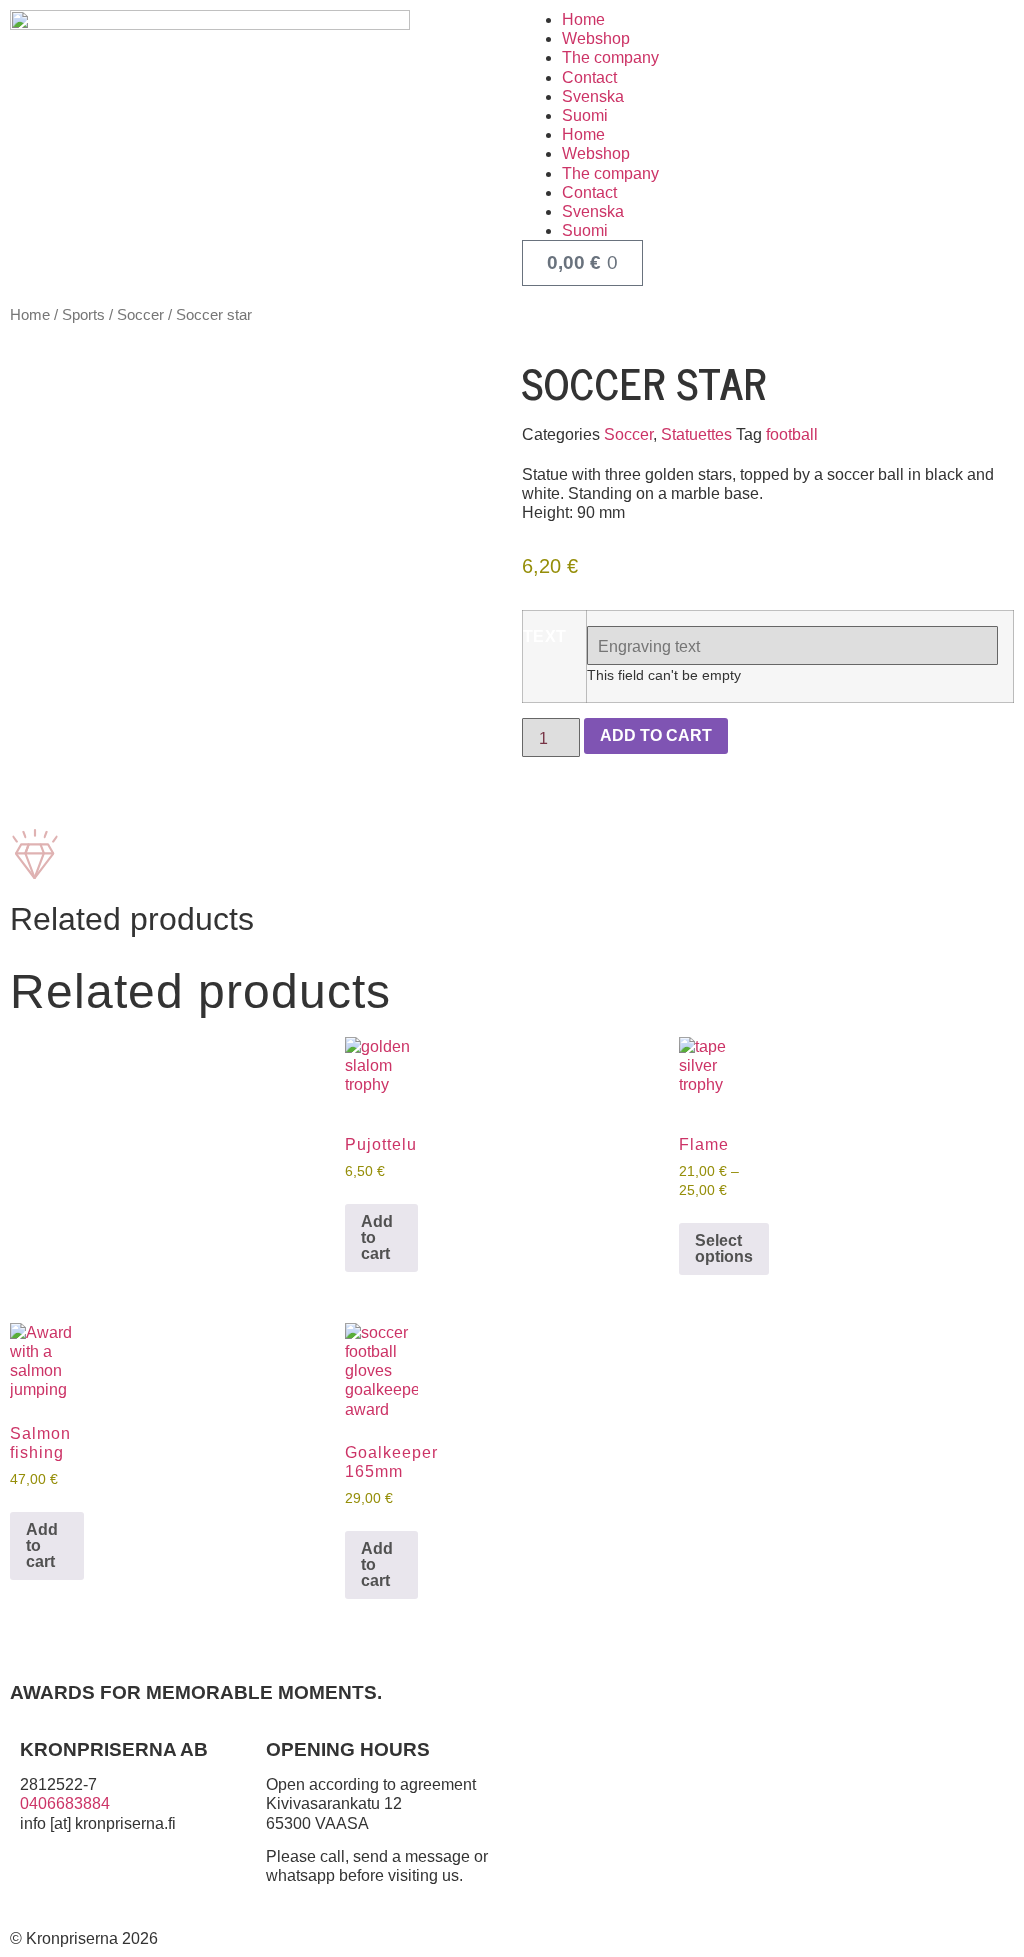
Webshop (596, 38)
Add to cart (656, 735)
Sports (83, 315)
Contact (589, 77)
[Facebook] (45, 1892)
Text (545, 637)
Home (583, 19)
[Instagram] (99, 1892)
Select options (724, 1248)
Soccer (140, 315)
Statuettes (696, 434)
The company (610, 57)
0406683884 (65, 1803)
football (792, 434)
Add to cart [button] (377, 1237)
